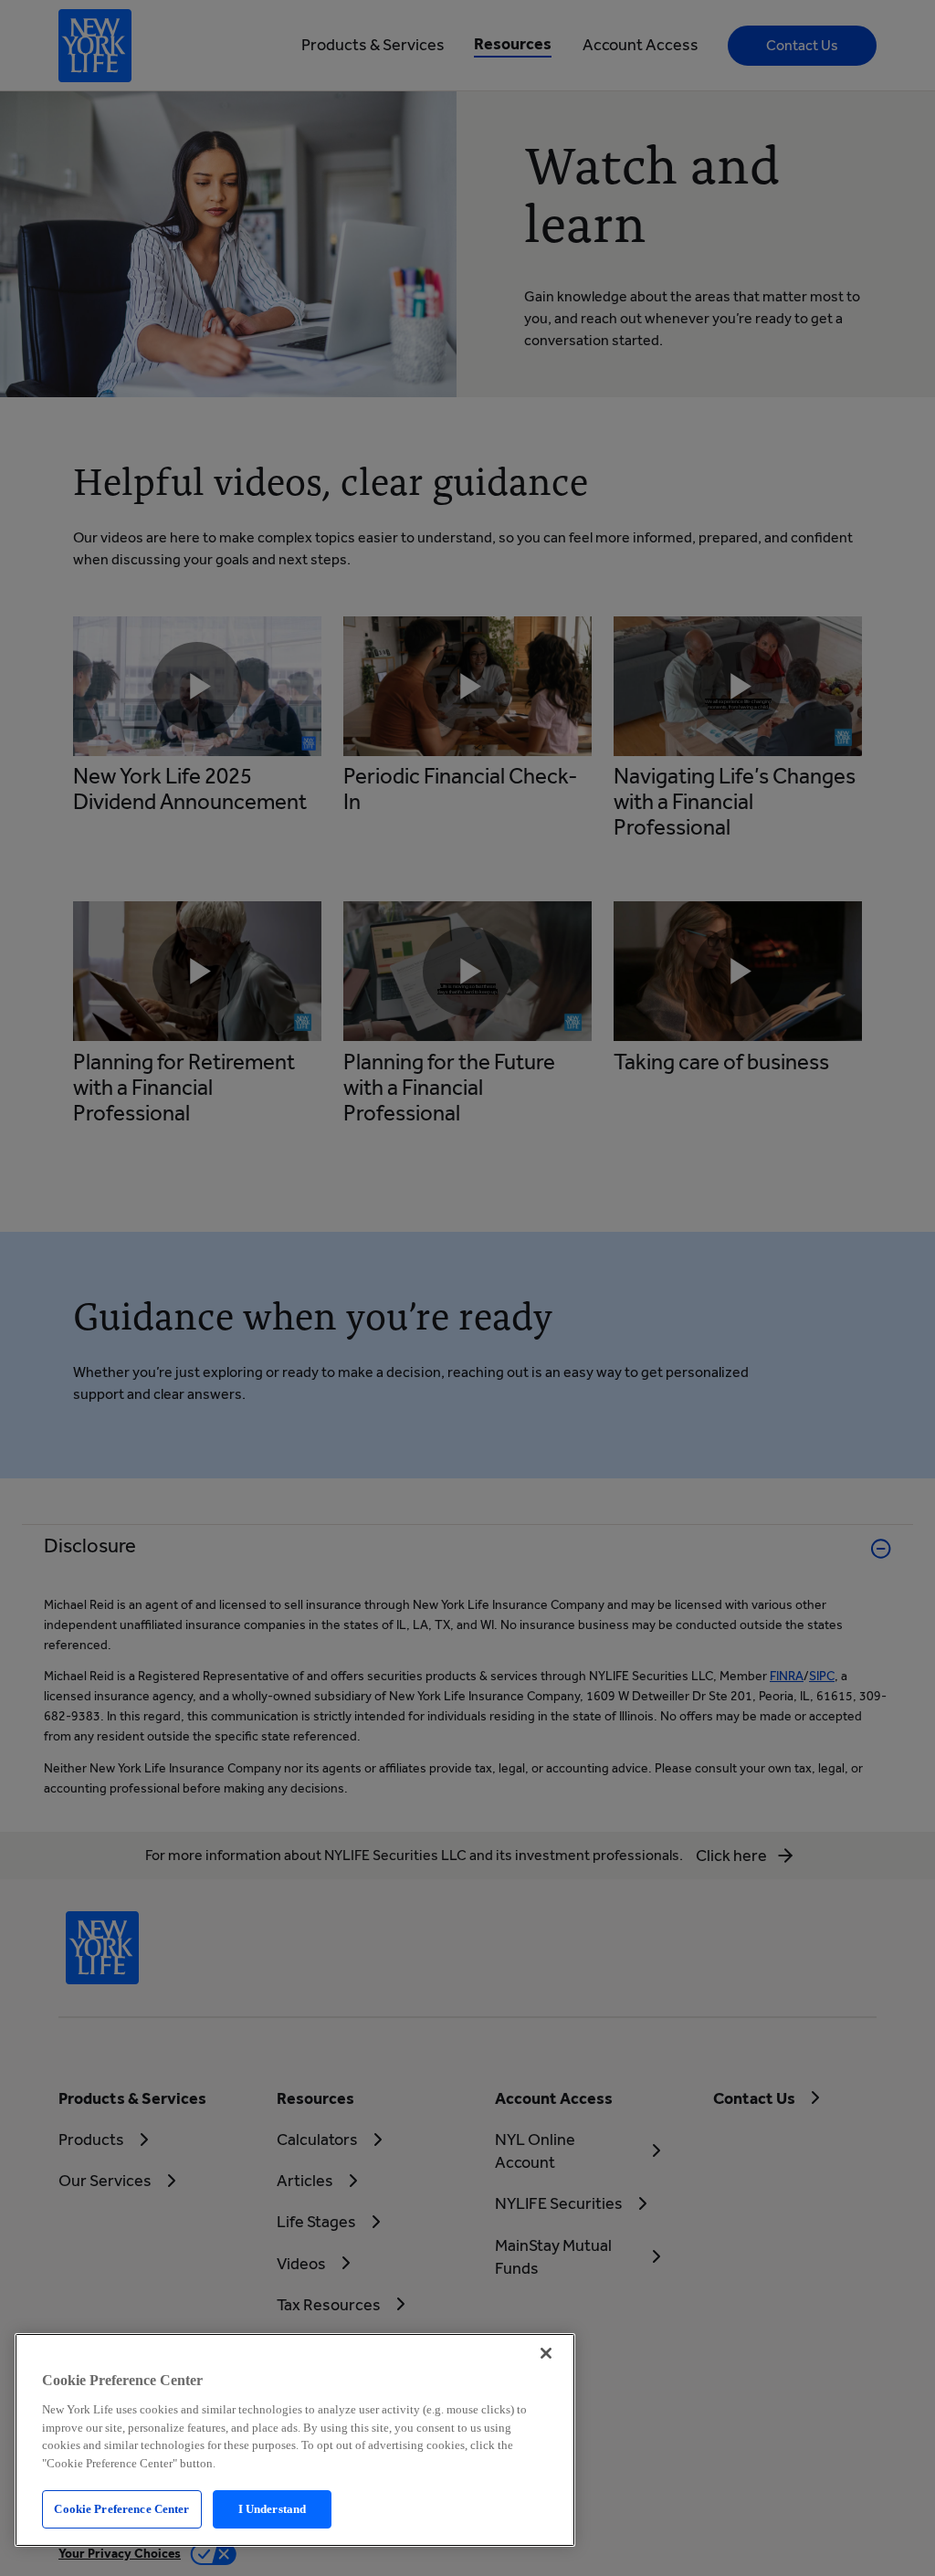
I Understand (273, 2509)
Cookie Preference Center (121, 2509)
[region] (295, 2440)
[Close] (546, 2353)
